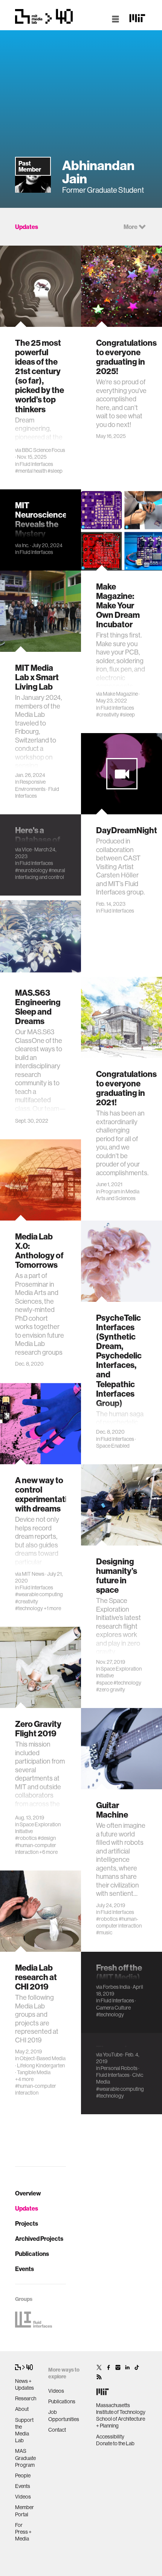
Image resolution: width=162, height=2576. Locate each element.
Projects (27, 2223)
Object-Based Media (43, 2058)
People (23, 2475)
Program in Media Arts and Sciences (118, 1195)
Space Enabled (113, 1446)
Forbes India (116, 1987)
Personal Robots (119, 2068)
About (22, 2409)
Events (24, 2269)
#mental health (31, 471)
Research (26, 2398)
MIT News (33, 1574)
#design (47, 1838)
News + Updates (24, 2384)
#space (104, 1683)
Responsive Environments (30, 785)
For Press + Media (23, 2532)
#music (104, 1932)
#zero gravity (111, 1689)
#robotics (26, 1838)
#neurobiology (31, 870)
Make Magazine (120, 694)
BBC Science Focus (44, 450)
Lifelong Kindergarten (41, 2065)
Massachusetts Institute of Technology (121, 2409)
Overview (28, 2193)
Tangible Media (34, 2072)
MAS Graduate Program (25, 2458)
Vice (27, 849)
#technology (29, 1608)
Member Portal (24, 2511)
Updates (27, 2208)
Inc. (26, 545)
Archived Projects (39, 2239)
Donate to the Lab (115, 2443)
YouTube (113, 2055)
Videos (23, 2497)
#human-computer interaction (36, 1849)
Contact (57, 2430)
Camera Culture (113, 2008)
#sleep (55, 471)
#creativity (108, 715)
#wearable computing (39, 1594)
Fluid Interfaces (36, 464)
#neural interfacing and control (40, 874)
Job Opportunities (64, 2415)
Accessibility (110, 2437)
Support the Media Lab (24, 2430)
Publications (32, 2254)
